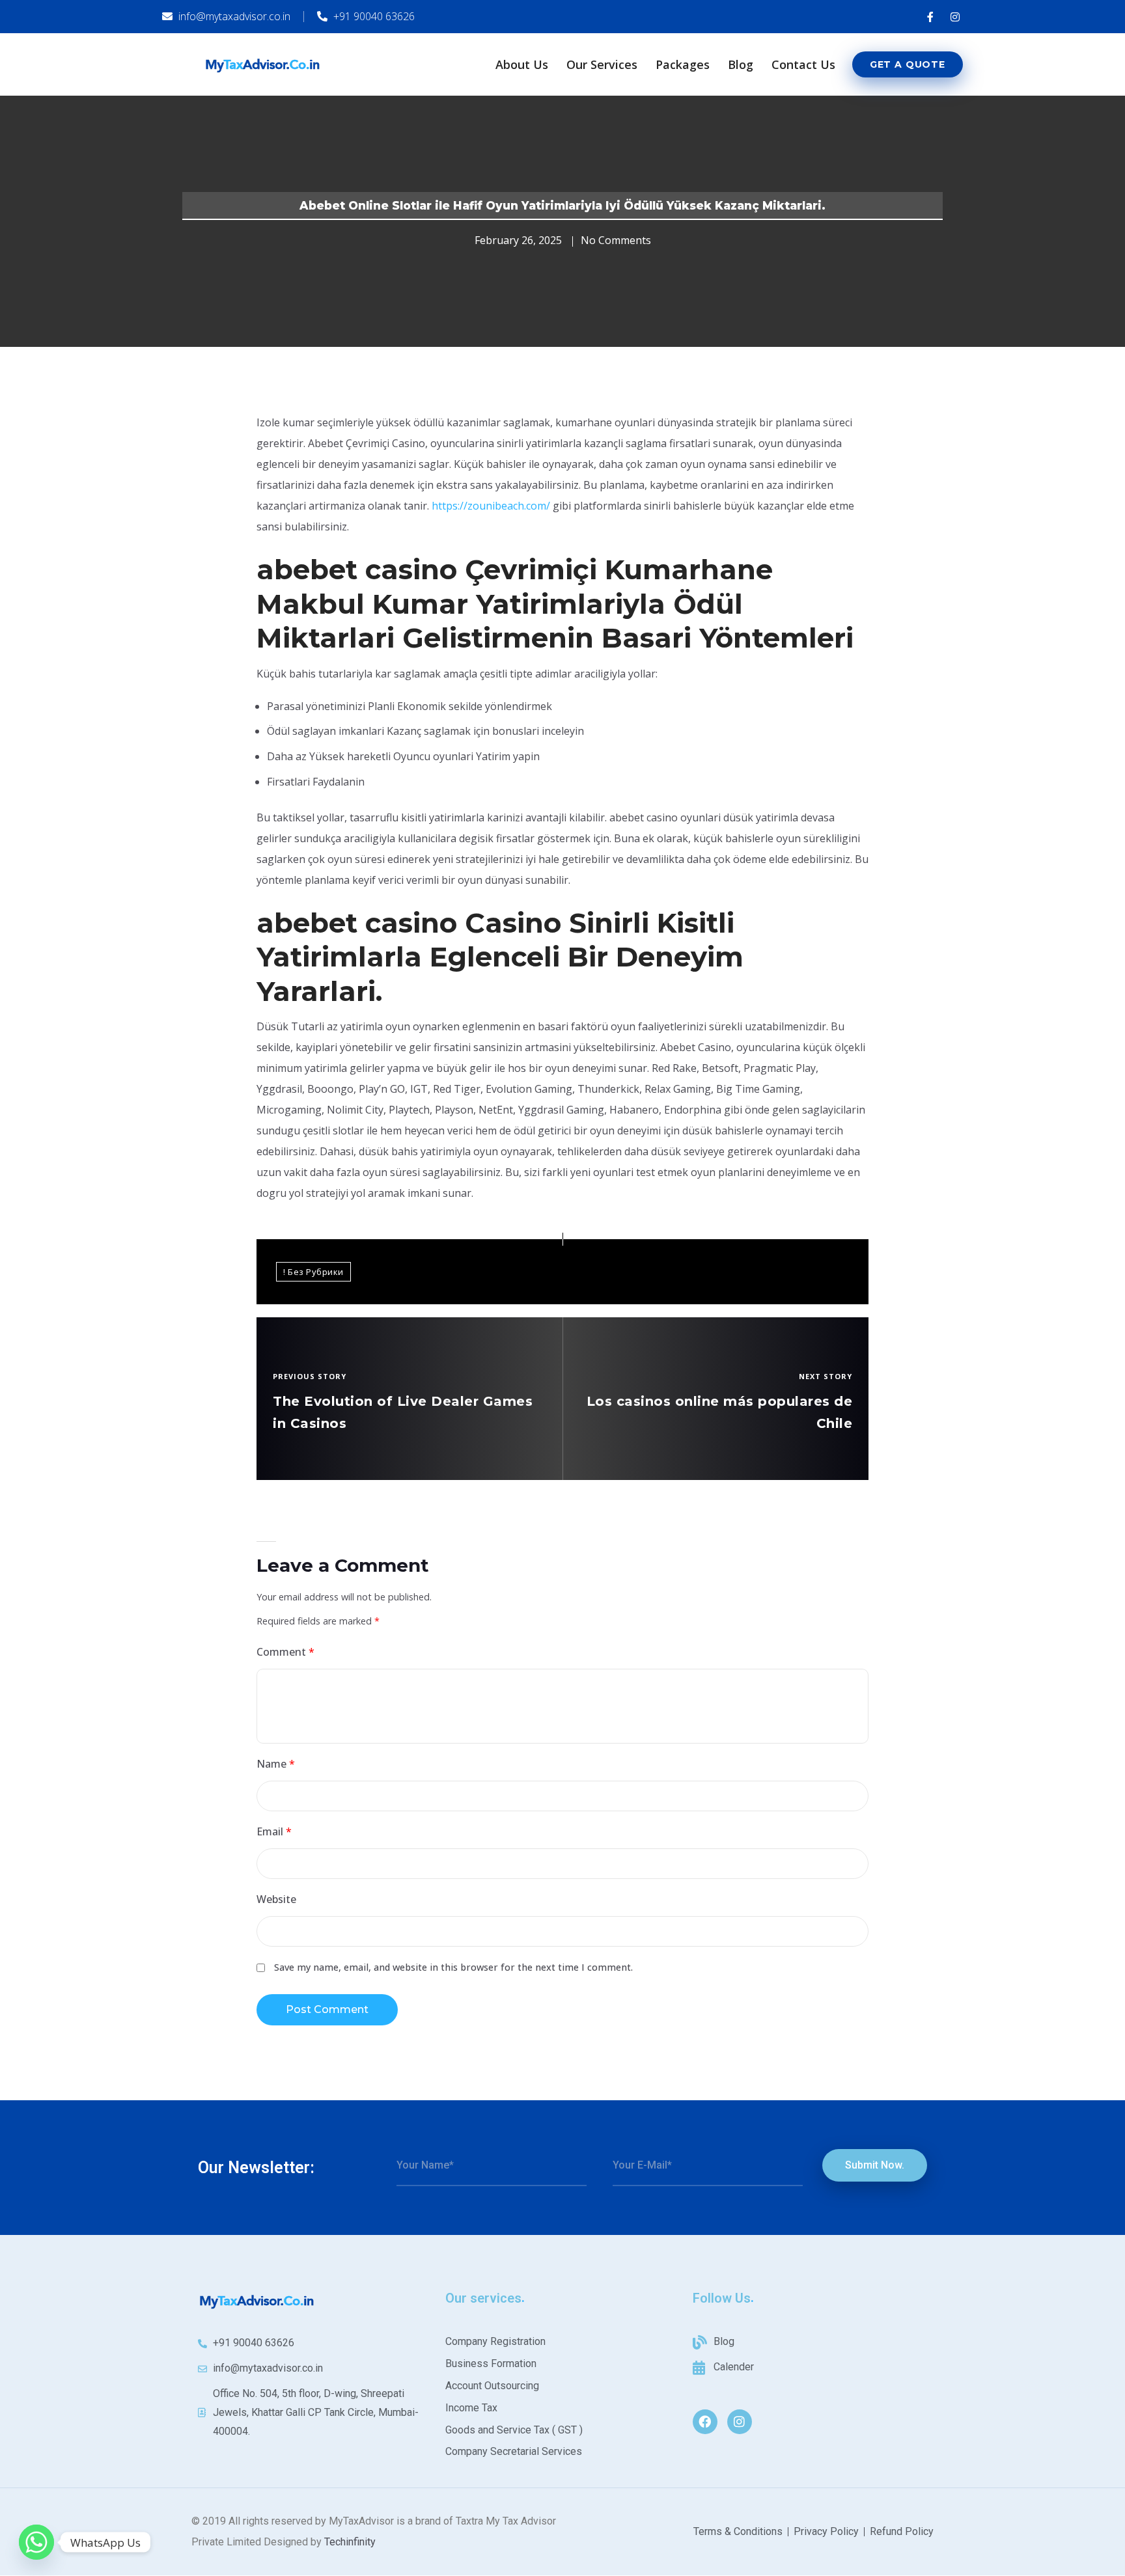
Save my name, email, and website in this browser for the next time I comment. (453, 1967)
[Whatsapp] (36, 2542)
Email (274, 1831)
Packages (683, 64)
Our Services (602, 64)
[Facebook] (705, 2422)
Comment (285, 1652)
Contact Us (803, 64)
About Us (522, 64)
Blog (741, 64)
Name (276, 1764)
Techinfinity (350, 2542)
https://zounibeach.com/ (491, 506)
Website (276, 1899)
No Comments (616, 240)
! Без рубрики (313, 1272)
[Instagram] (740, 2422)
